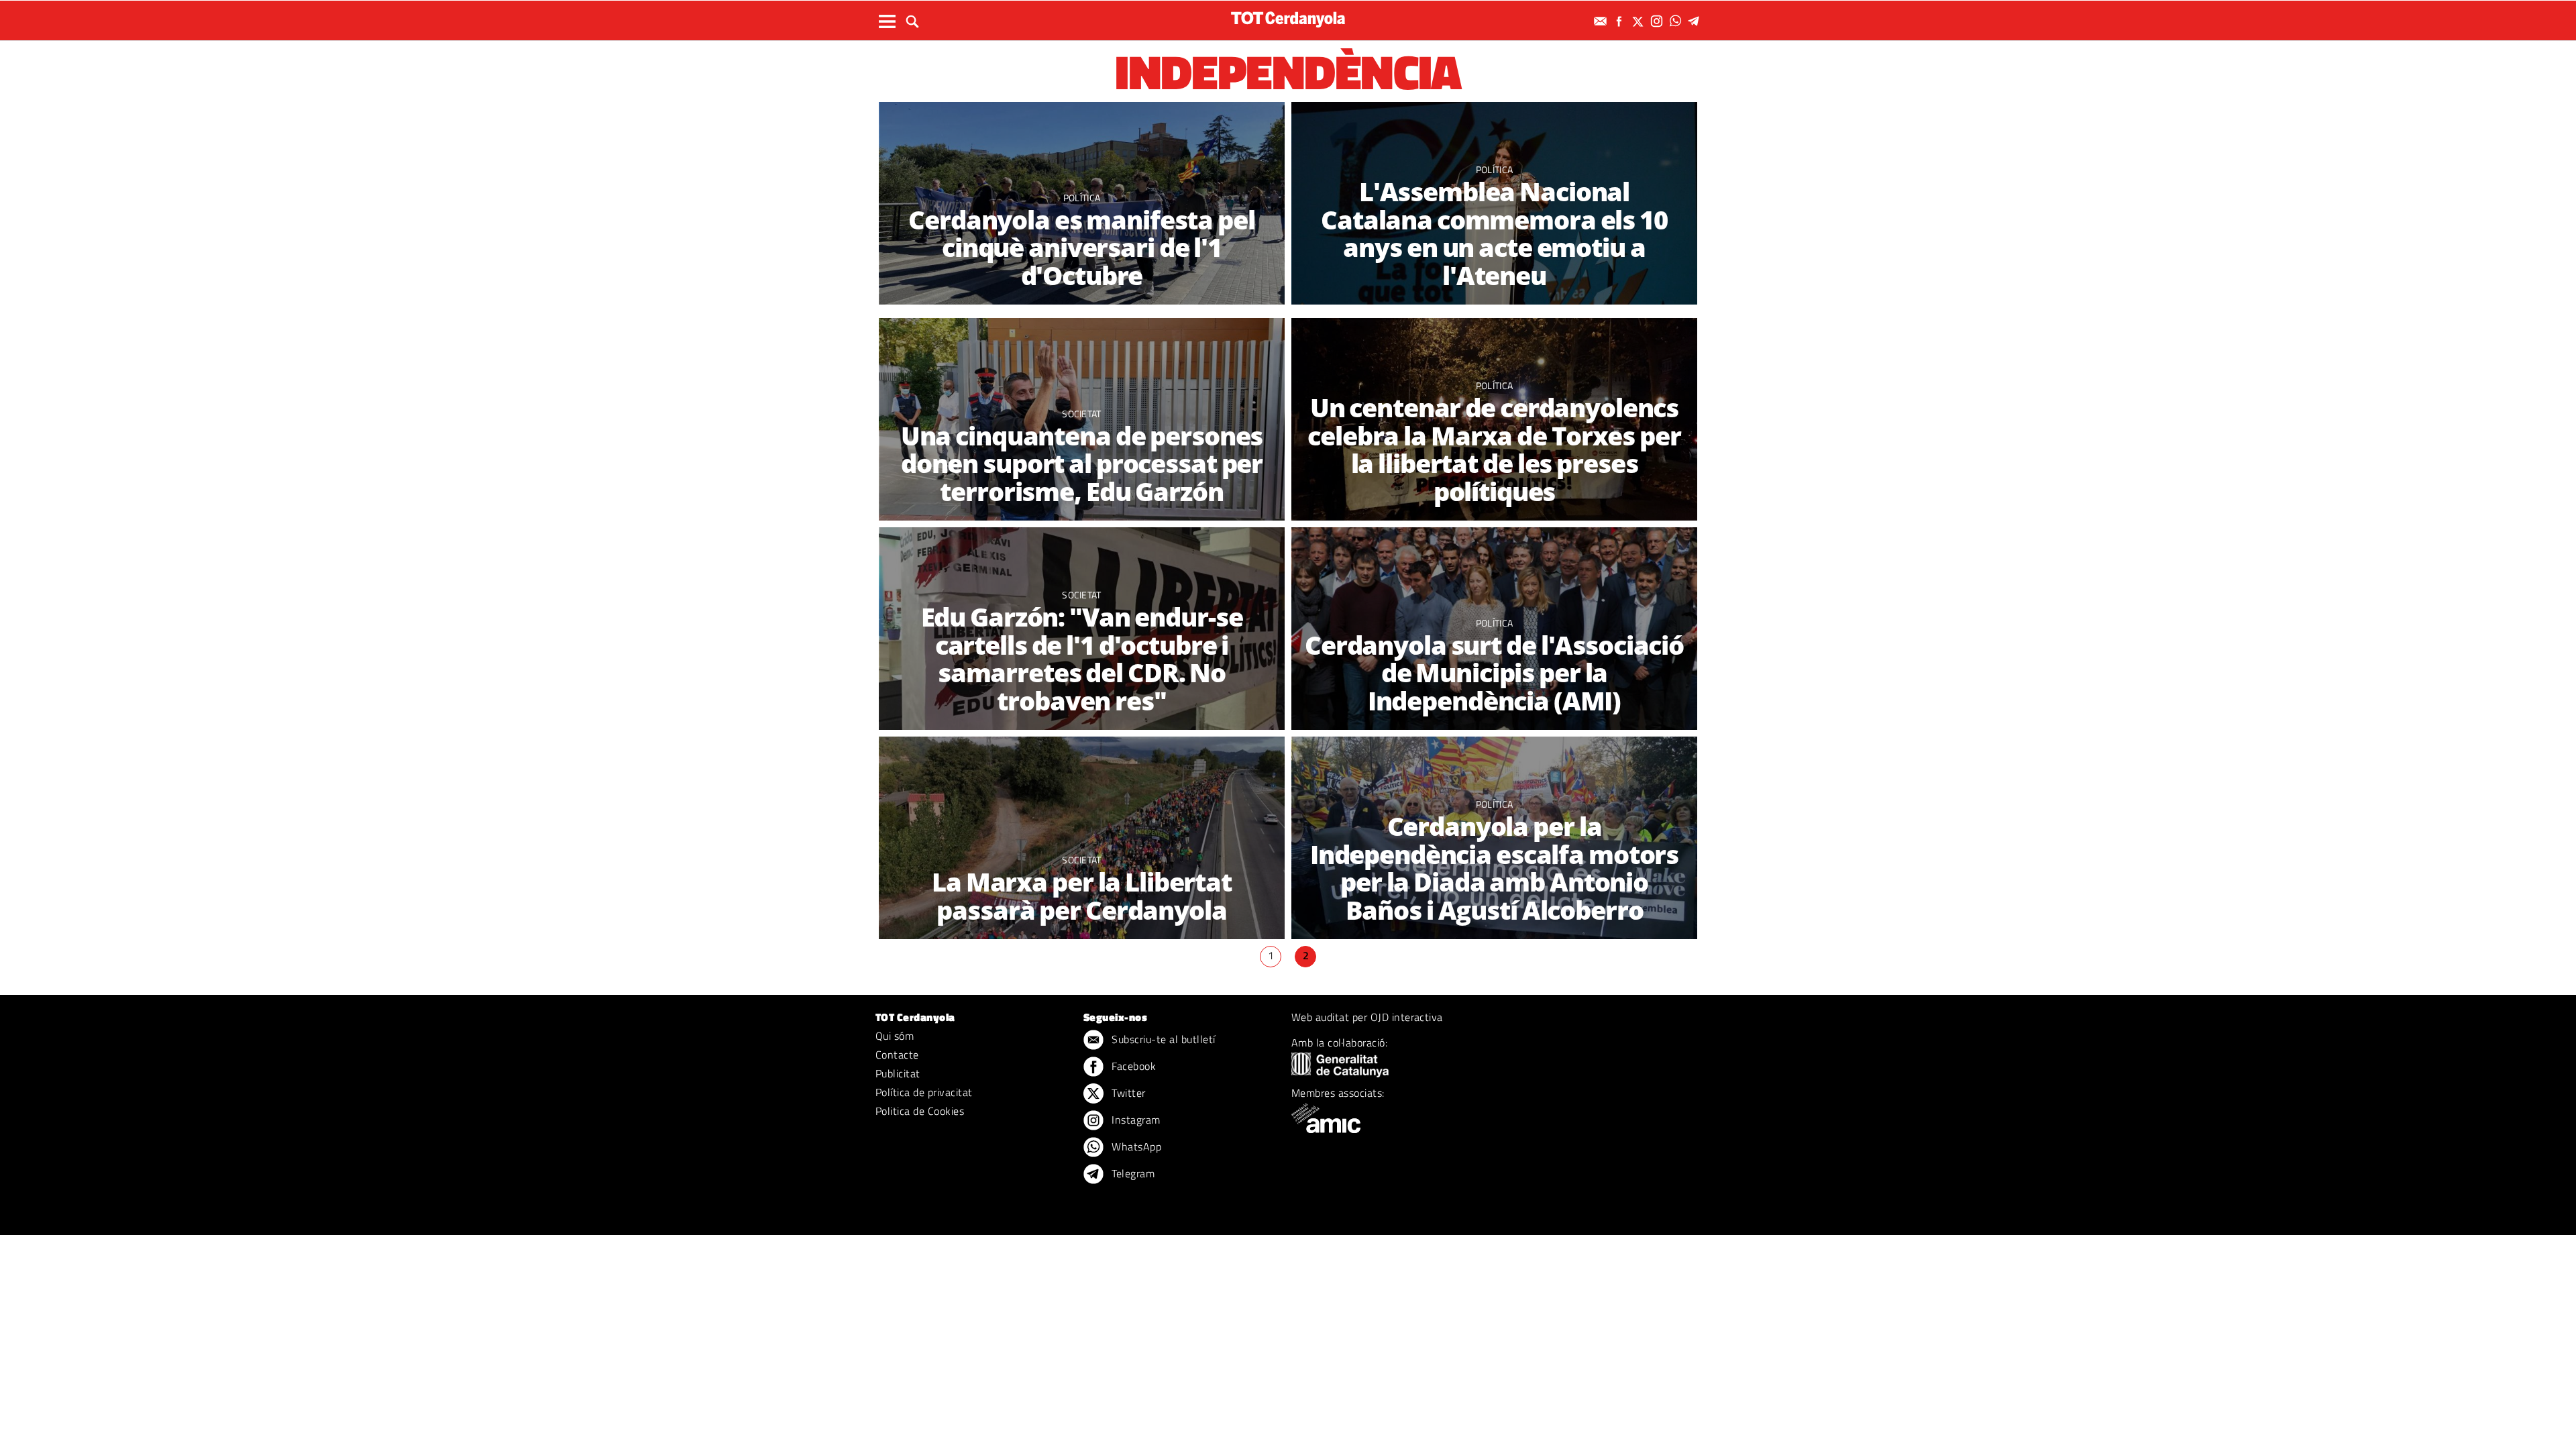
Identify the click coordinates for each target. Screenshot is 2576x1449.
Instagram (1135, 1120)
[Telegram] (1696, 21)
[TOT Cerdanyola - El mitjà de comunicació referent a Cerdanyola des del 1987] (1288, 19)
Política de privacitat (924, 1092)
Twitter (1127, 1093)
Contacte (897, 1055)
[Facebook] (1621, 21)
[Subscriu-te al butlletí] (1602, 21)
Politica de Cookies (920, 1111)
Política (1082, 198)
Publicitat (898, 1073)
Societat (1082, 414)
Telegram (1132, 1173)
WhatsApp (1135, 1146)
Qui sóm (895, 1036)
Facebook (1132, 1066)
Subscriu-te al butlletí (1162, 1039)
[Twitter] (1640, 21)
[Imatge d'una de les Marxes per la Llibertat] (1082, 838)
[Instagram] (1658, 21)
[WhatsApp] (1677, 21)
